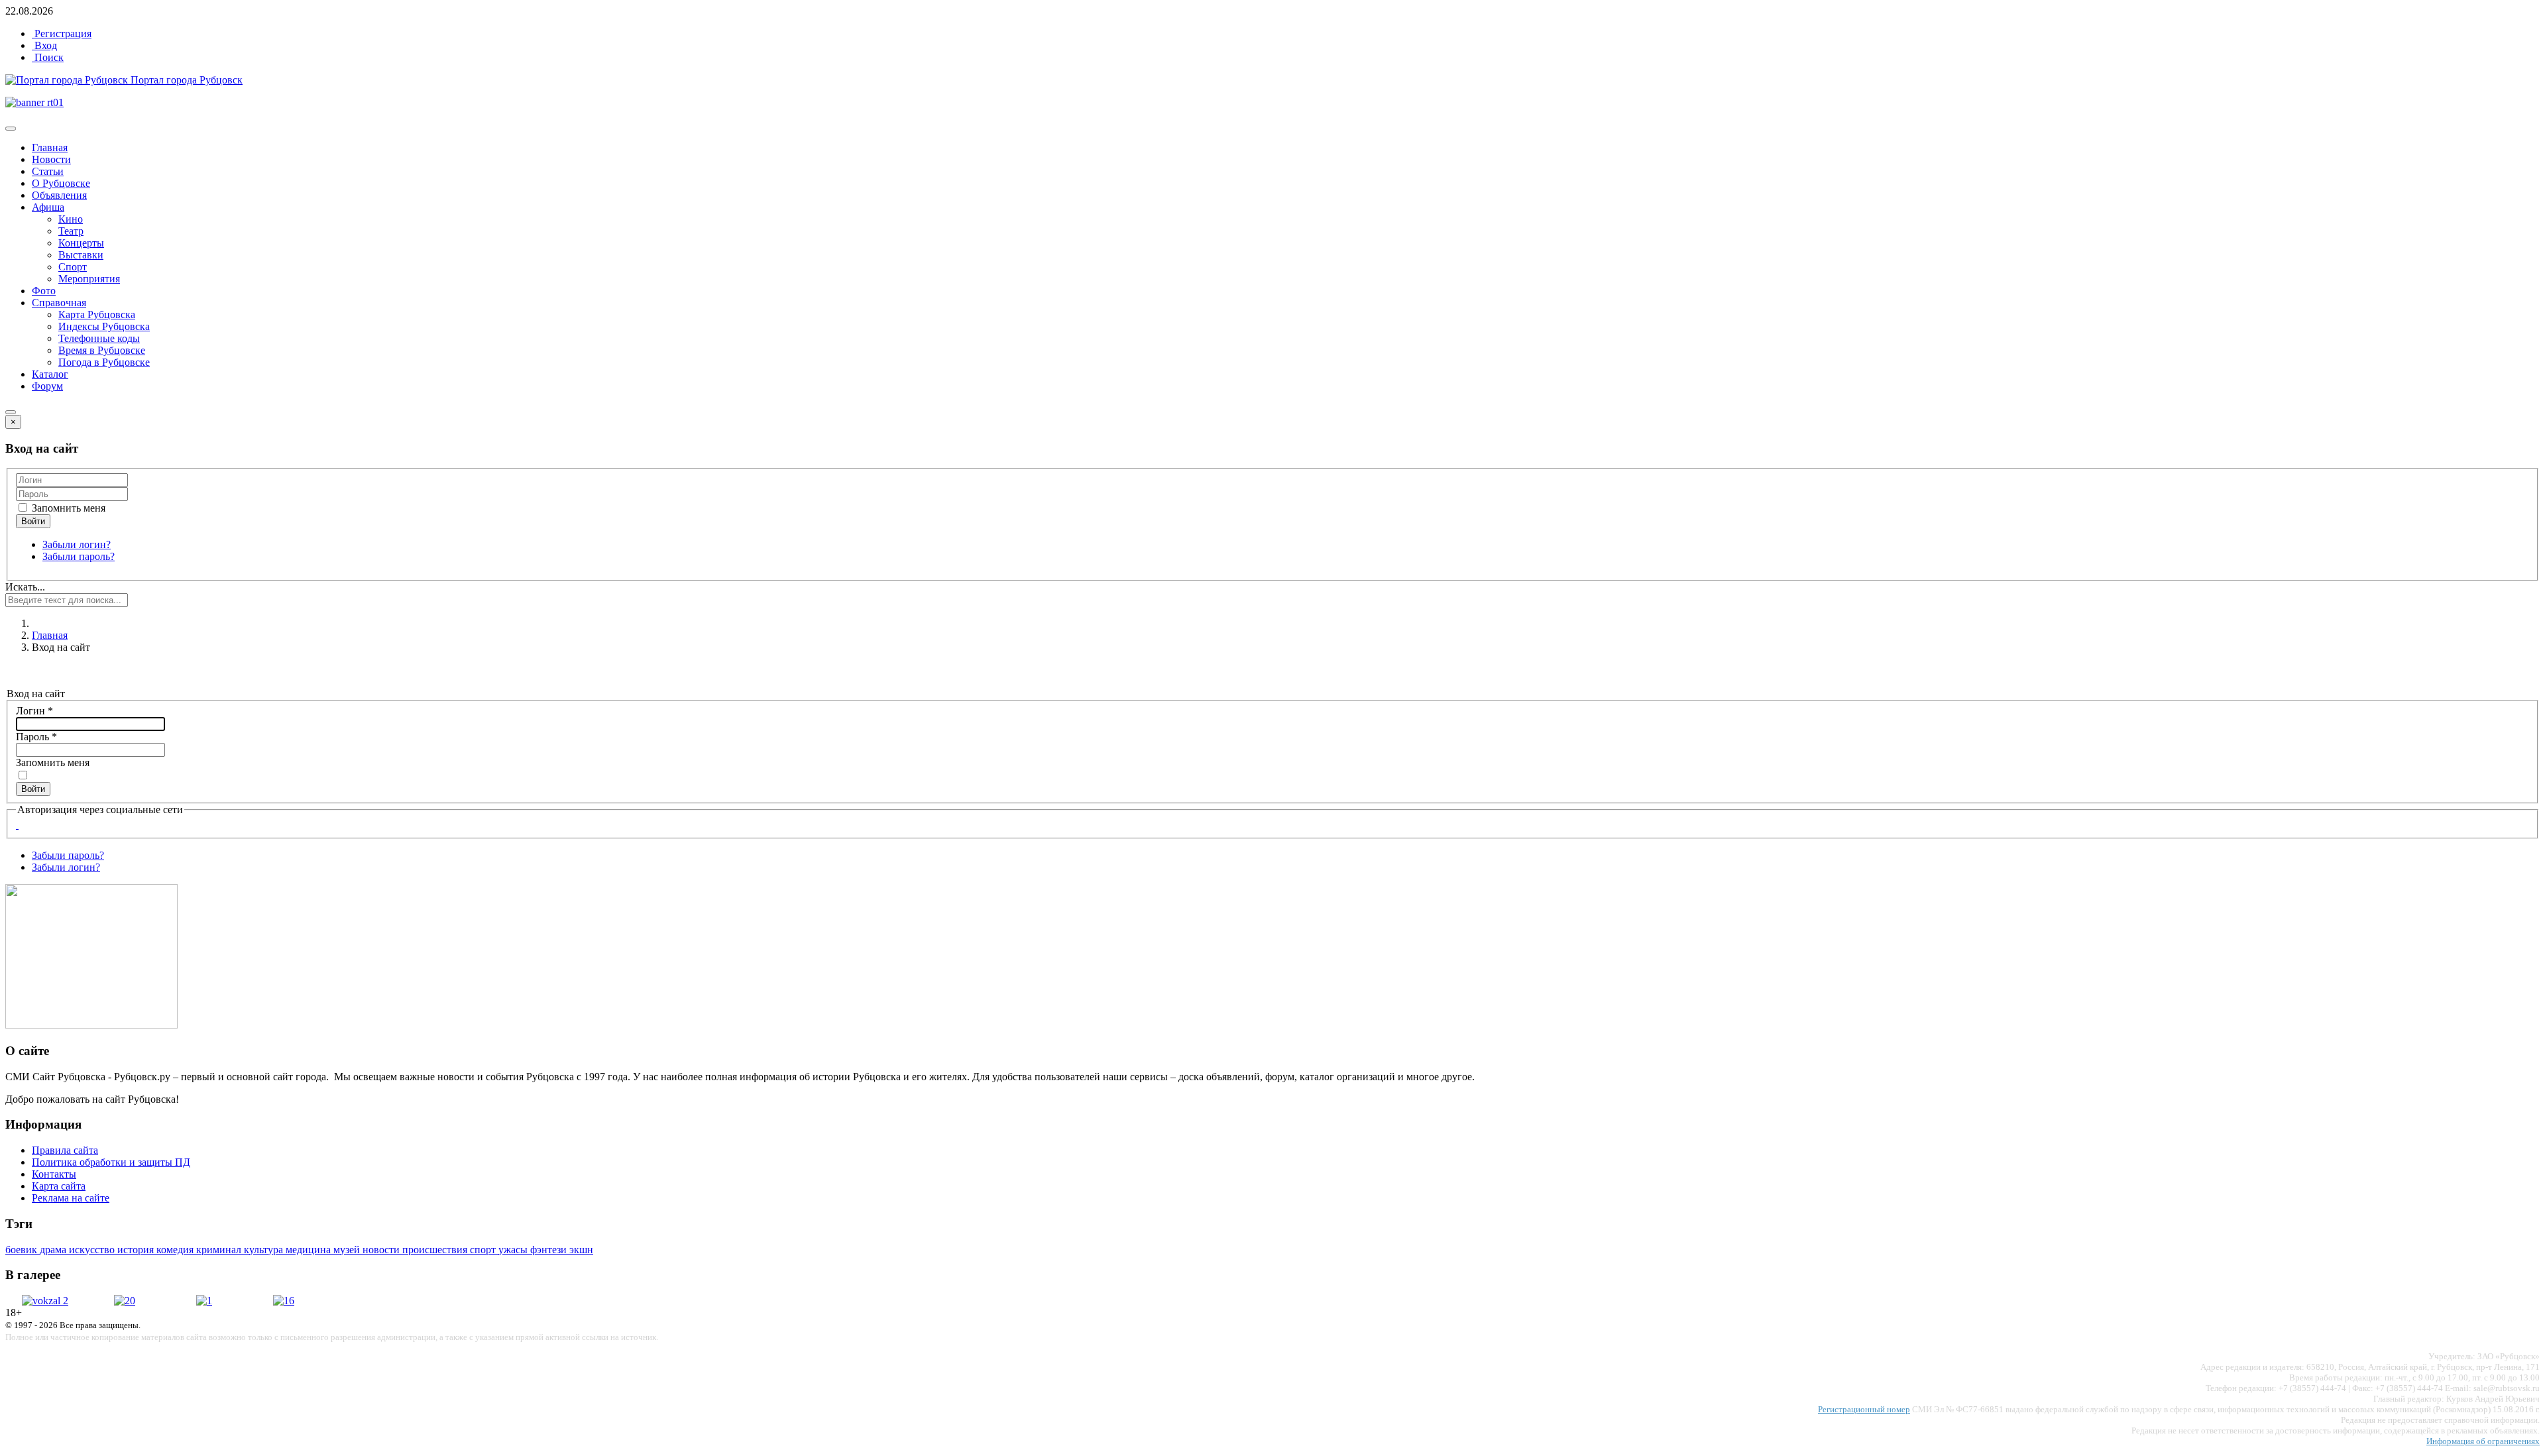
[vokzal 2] (45, 1301)
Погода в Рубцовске (104, 362)
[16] (284, 1301)
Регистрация (62, 33)
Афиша (48, 207)
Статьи (48, 171)
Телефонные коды (99, 338)
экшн (581, 1250)
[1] (204, 1301)
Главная (50, 147)
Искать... (25, 587)
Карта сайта (59, 1186)
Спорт (73, 267)
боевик (23, 1250)
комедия (176, 1250)
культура (265, 1250)
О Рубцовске (61, 183)
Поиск (48, 57)
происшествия (436, 1250)
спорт (484, 1250)
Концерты (81, 243)
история (137, 1250)
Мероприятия (89, 279)
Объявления (59, 195)
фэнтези (550, 1250)
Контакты (54, 1174)
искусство (93, 1250)
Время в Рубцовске (102, 350)
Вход (44, 45)
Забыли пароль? (79, 556)
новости (382, 1250)
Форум (47, 386)
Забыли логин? (77, 544)
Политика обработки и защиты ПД (111, 1162)
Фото (44, 291)
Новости (51, 159)
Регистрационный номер (1864, 1409)
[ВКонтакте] (17, 825)
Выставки (81, 255)
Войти (33, 789)
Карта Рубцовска (97, 314)
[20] (125, 1301)
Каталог (50, 374)
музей (348, 1250)
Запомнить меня (67, 508)
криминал (220, 1250)
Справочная (59, 303)
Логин (34, 711)
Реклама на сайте (71, 1198)
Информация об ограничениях (2483, 1441)
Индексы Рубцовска (104, 326)
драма (54, 1250)
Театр (71, 231)
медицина (310, 1250)
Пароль (36, 737)
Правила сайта (65, 1150)
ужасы (514, 1250)
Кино (71, 219)
